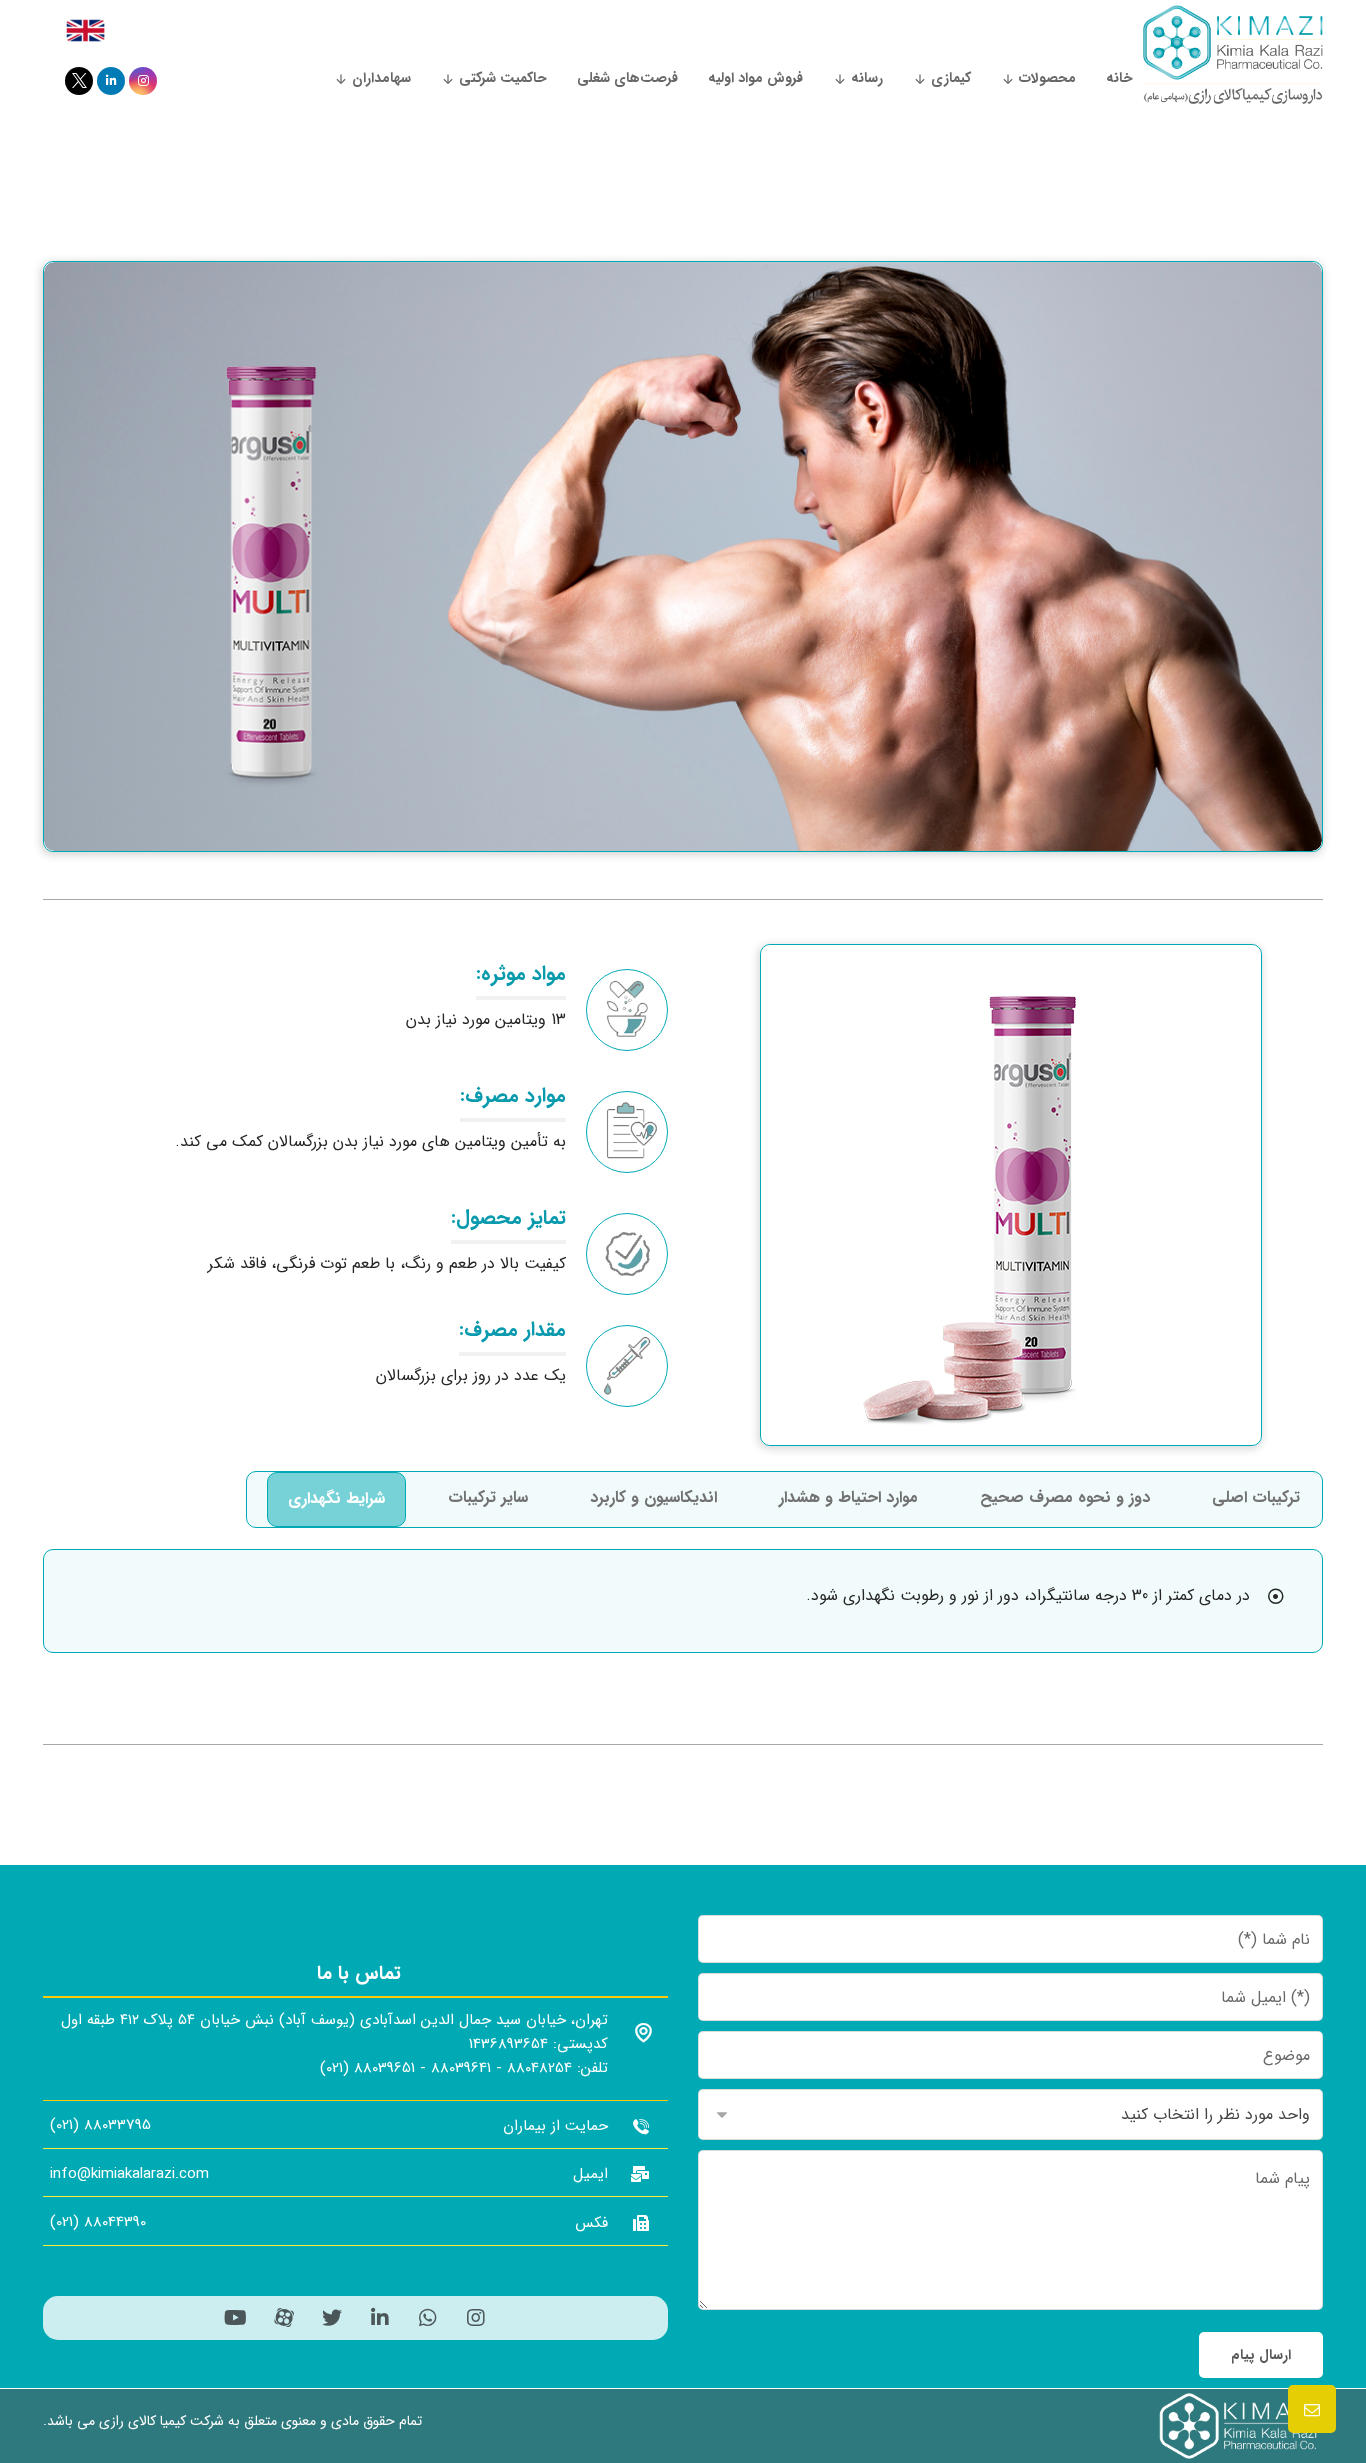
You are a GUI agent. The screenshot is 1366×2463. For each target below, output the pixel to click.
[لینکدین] (111, 81)
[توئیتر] (79, 81)
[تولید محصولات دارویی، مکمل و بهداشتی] (1233, 54)
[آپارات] (284, 2318)
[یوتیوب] (236, 2318)
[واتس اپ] (428, 2318)
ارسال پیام (1261, 2355)
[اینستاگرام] (143, 81)
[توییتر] (332, 2318)
